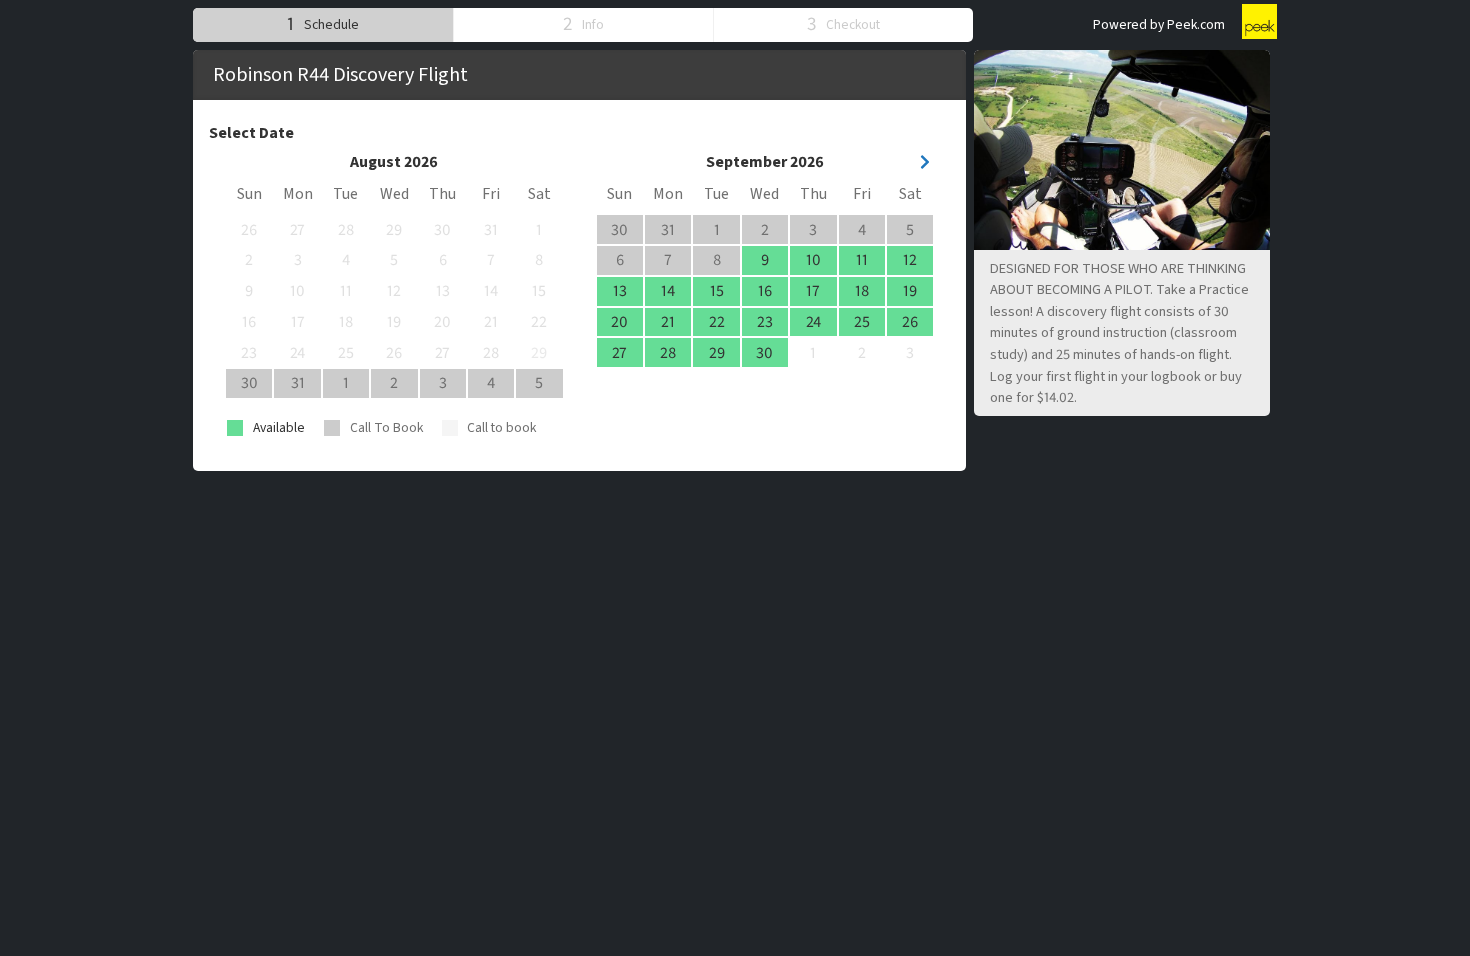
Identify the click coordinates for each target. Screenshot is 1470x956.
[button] (323, 24)
